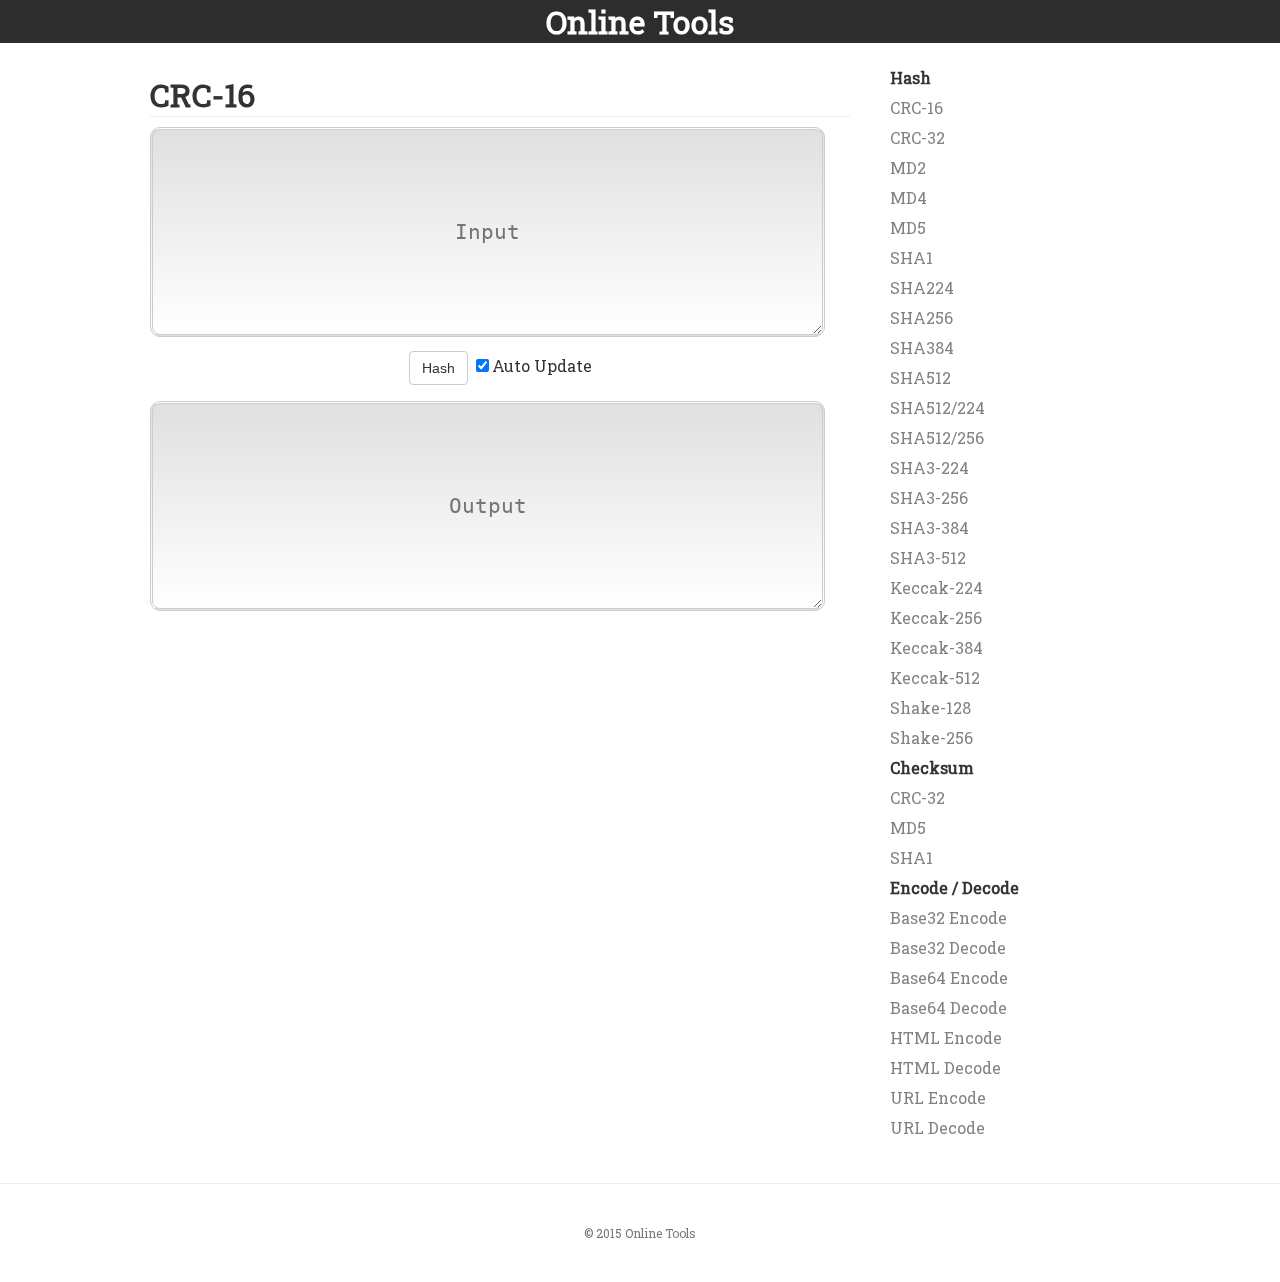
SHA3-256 (929, 497)
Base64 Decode (948, 1007)
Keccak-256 (936, 617)
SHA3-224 (929, 467)
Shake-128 (930, 707)
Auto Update (542, 365)
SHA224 (922, 287)
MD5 (908, 227)
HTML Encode (946, 1037)
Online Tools (640, 21)
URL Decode (937, 1127)
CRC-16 (916, 107)
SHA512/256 (937, 437)
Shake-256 (931, 737)
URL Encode (938, 1097)
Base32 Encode (948, 917)
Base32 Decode (948, 947)
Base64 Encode (949, 977)
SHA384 (922, 347)
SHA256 (921, 317)
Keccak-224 (936, 587)
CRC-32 (917, 137)
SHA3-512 (928, 557)
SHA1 (911, 257)
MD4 (908, 197)
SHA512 (920, 377)
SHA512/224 (937, 407)
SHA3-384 (929, 527)
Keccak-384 (936, 647)
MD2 (908, 167)
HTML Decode (945, 1067)
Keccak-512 (935, 677)
